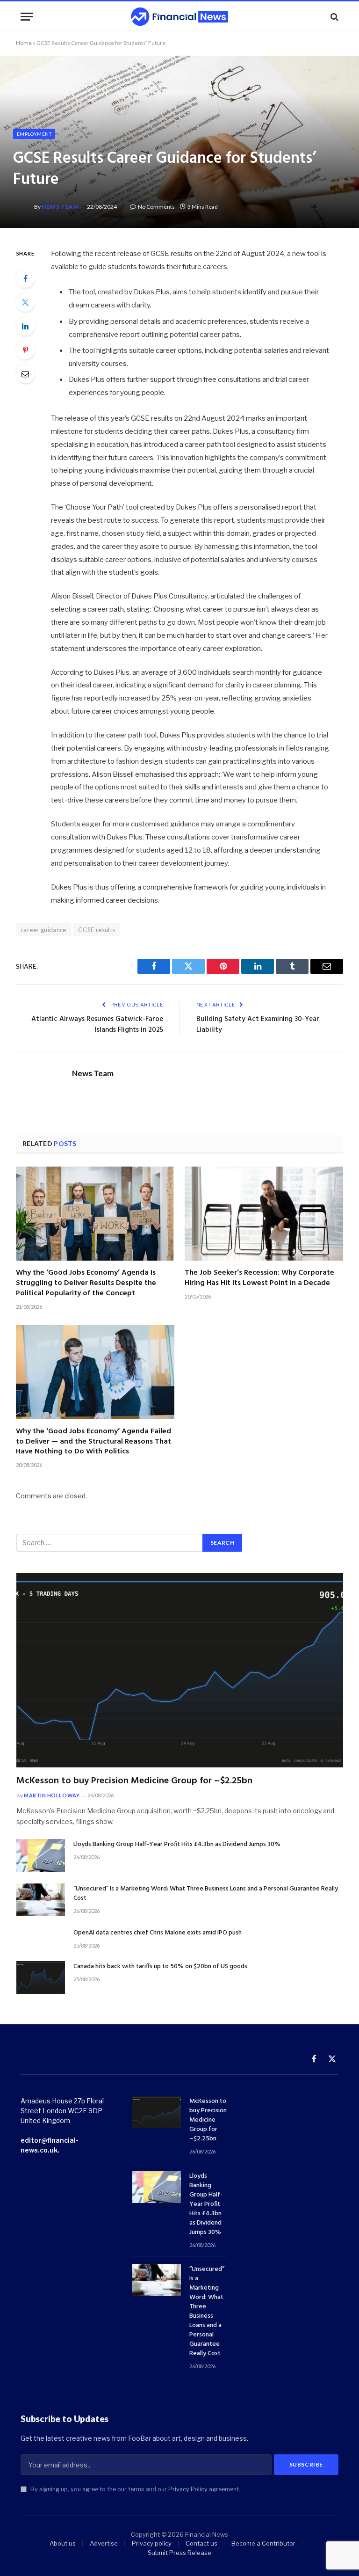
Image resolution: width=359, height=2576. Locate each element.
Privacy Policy (188, 2489)
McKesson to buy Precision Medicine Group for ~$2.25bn (134, 1781)
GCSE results (97, 930)
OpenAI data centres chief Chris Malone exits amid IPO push (158, 1933)
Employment (34, 134)
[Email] (25, 374)
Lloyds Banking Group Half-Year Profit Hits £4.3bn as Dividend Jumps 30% (177, 1845)
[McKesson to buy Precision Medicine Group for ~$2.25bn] (180, 1670)
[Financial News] (179, 17)
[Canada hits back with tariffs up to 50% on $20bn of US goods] (41, 1977)
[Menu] (27, 17)
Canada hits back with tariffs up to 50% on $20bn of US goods (160, 1967)
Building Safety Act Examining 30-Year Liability (258, 1025)
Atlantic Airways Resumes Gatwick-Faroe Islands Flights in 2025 (97, 1025)
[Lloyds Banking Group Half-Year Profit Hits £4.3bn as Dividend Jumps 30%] (41, 1855)
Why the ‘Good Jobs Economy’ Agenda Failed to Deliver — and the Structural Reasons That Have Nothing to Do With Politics (93, 1442)
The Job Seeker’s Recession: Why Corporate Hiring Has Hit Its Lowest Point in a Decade (259, 1278)
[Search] (334, 17)
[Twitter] (25, 302)
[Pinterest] (25, 350)
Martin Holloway (52, 1795)
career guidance (43, 930)
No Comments (156, 207)
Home (24, 43)
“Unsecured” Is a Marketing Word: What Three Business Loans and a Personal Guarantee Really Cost (206, 1894)
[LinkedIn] (25, 326)
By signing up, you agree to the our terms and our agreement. (135, 2489)
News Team (60, 207)
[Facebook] (25, 278)
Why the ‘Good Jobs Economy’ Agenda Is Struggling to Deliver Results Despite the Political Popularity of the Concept (86, 1283)
